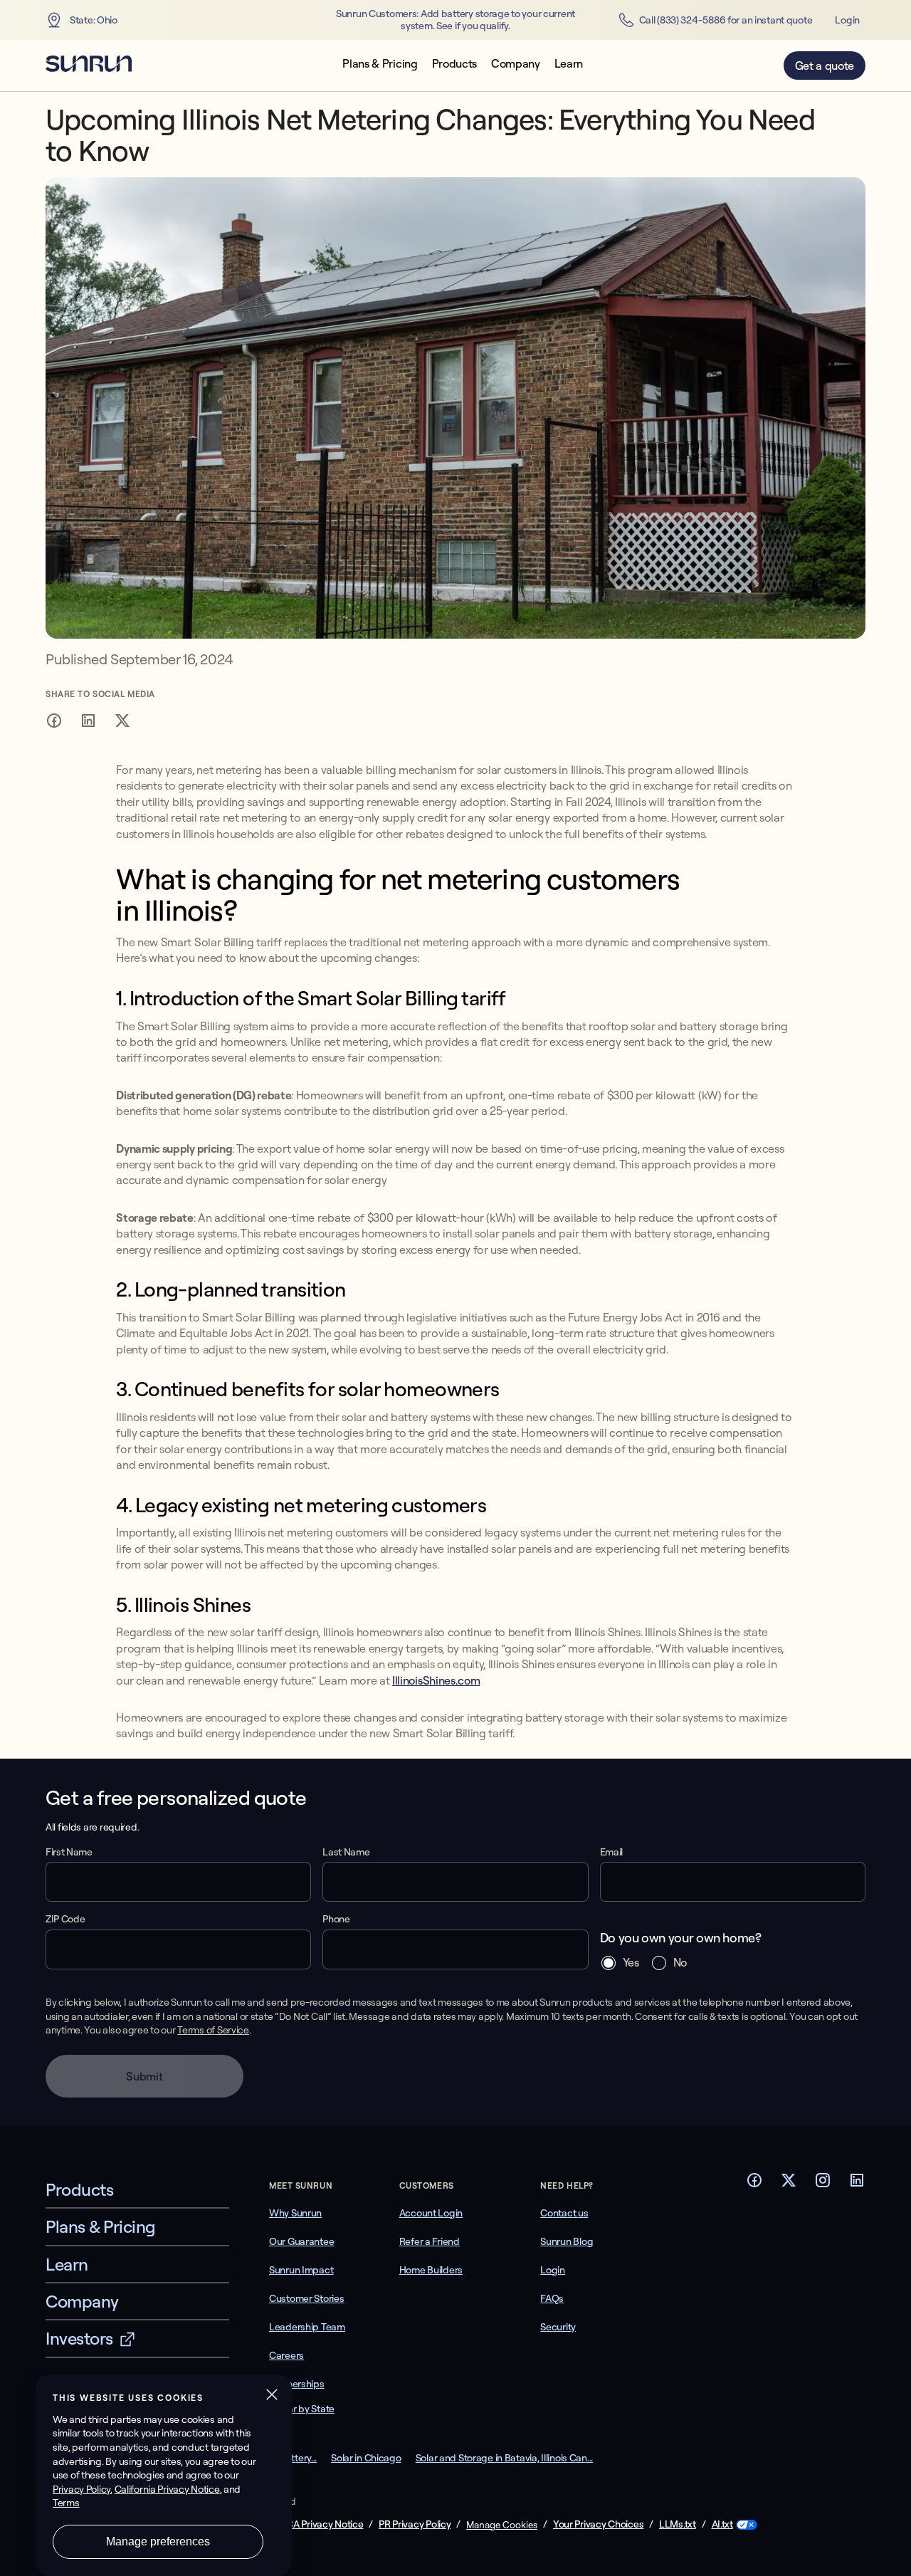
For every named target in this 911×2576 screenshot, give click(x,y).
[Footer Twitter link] (789, 2184)
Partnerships (297, 2384)
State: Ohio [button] (94, 20)
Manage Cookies (502, 2525)
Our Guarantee (301, 2241)
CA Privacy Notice (325, 2524)
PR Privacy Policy (415, 2524)
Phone (336, 1919)
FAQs (552, 2298)
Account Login (431, 2213)
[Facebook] (54, 723)
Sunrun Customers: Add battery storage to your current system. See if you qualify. (455, 20)
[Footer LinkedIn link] (857, 2184)
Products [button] (454, 64)
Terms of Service (213, 2030)
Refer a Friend (430, 2241)
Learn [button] (569, 64)
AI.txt (722, 2524)
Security (558, 2327)
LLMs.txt (678, 2524)
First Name (69, 1852)
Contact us (564, 2213)
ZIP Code (65, 1919)
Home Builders (431, 2270)
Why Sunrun (295, 2213)
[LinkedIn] (88, 723)
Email (611, 1852)
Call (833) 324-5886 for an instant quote (726, 20)
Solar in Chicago (366, 2458)
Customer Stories (307, 2298)
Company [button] (516, 64)
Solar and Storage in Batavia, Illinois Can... (504, 2458)
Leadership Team (307, 2327)
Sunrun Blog (567, 2241)
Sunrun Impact (301, 2270)
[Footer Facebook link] (754, 2184)
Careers (286, 2355)
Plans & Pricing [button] (380, 64)
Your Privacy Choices (598, 2524)
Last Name (346, 1852)
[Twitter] (122, 723)
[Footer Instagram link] (823, 2184)
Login (847, 20)
